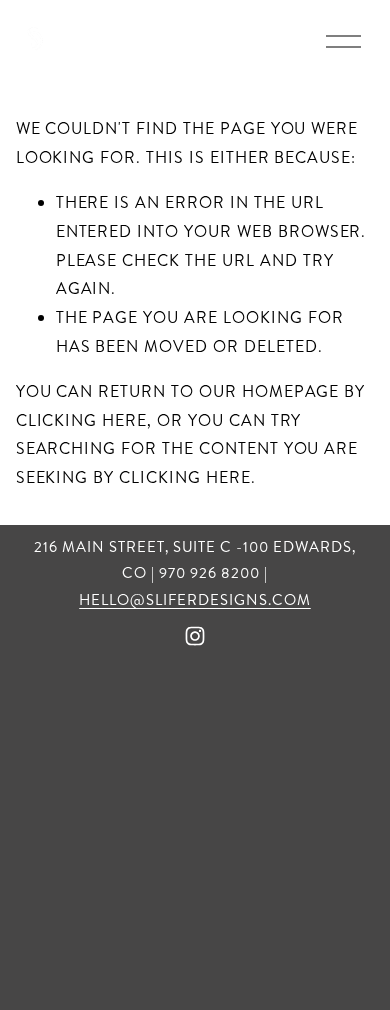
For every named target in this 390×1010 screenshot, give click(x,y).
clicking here (81, 420)
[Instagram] (195, 636)
